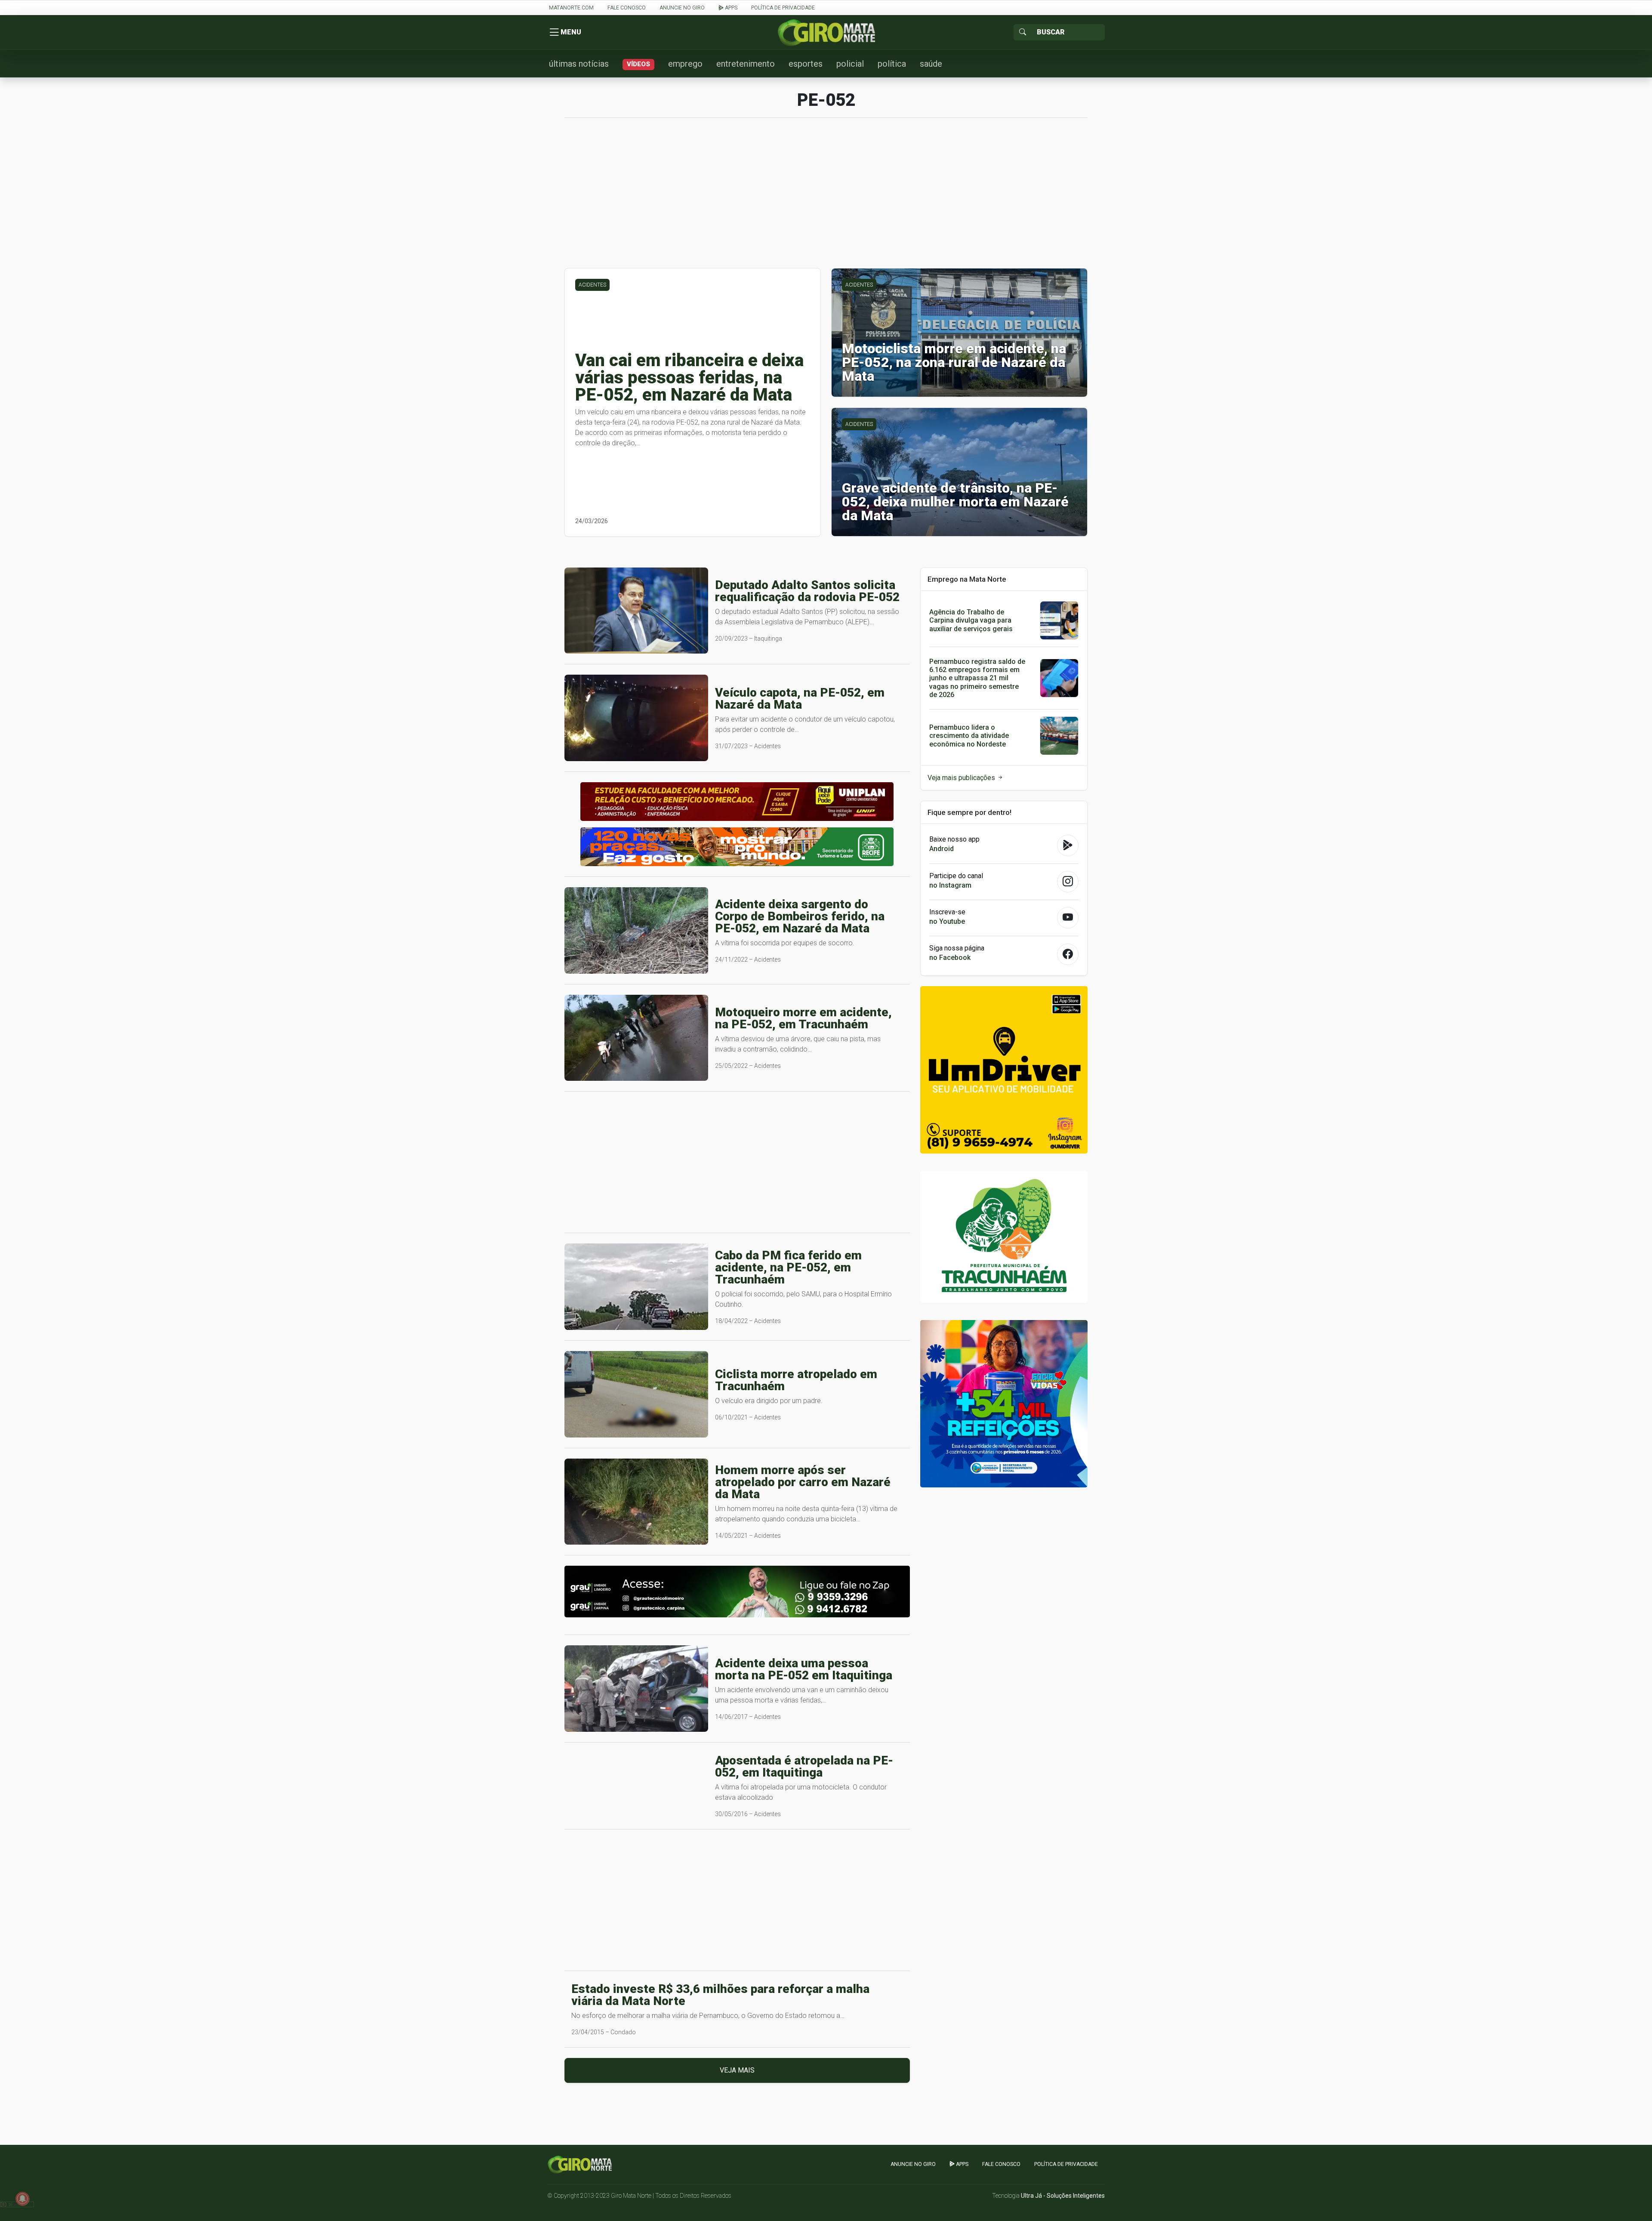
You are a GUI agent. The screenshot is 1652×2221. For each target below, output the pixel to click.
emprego (685, 64)
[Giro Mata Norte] (826, 32)
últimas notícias (579, 64)
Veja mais (737, 2070)
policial (850, 64)
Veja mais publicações (962, 778)
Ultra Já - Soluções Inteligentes (1063, 2196)
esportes (806, 64)
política (892, 64)
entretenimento (746, 64)
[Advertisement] (826, 197)
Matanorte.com (571, 8)
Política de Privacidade (783, 8)
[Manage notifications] (22, 2199)
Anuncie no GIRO (682, 8)
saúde (931, 64)
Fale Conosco (627, 8)
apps (730, 8)
